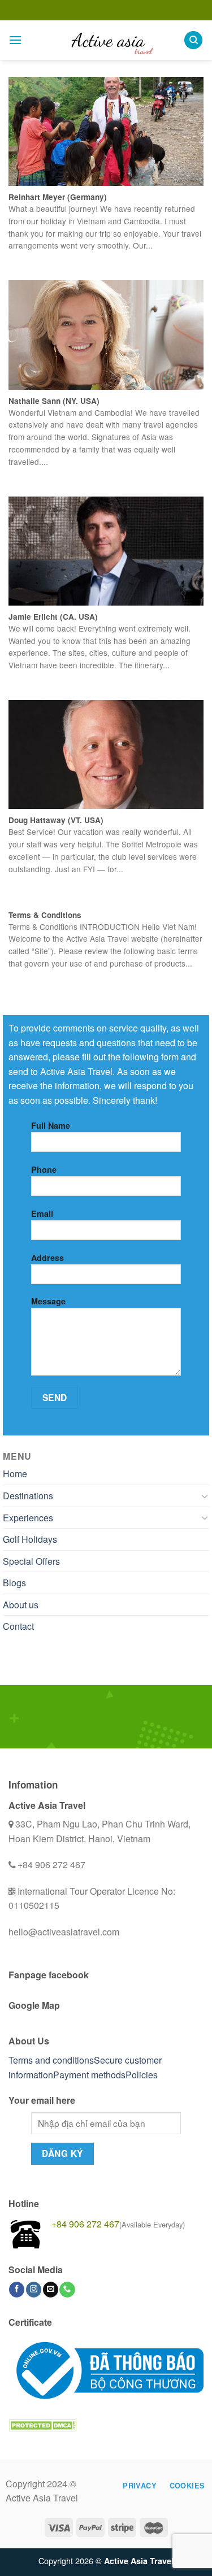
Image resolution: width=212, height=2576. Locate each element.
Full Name (51, 1125)
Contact (18, 1626)
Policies (142, 2075)
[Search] (193, 40)
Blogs (14, 1583)
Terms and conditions (51, 2060)
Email (42, 1213)
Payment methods (89, 2075)
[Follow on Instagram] (34, 2290)
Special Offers (31, 1561)
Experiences (28, 1518)
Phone (44, 1169)
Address (47, 1257)
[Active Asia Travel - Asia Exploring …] (106, 40)
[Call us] (67, 2290)
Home (15, 1474)
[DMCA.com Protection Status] (42, 2424)
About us (21, 1605)
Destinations (28, 1496)
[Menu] (15, 40)
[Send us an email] (51, 2290)
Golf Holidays (30, 1539)
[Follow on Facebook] (17, 2290)
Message (48, 1301)
